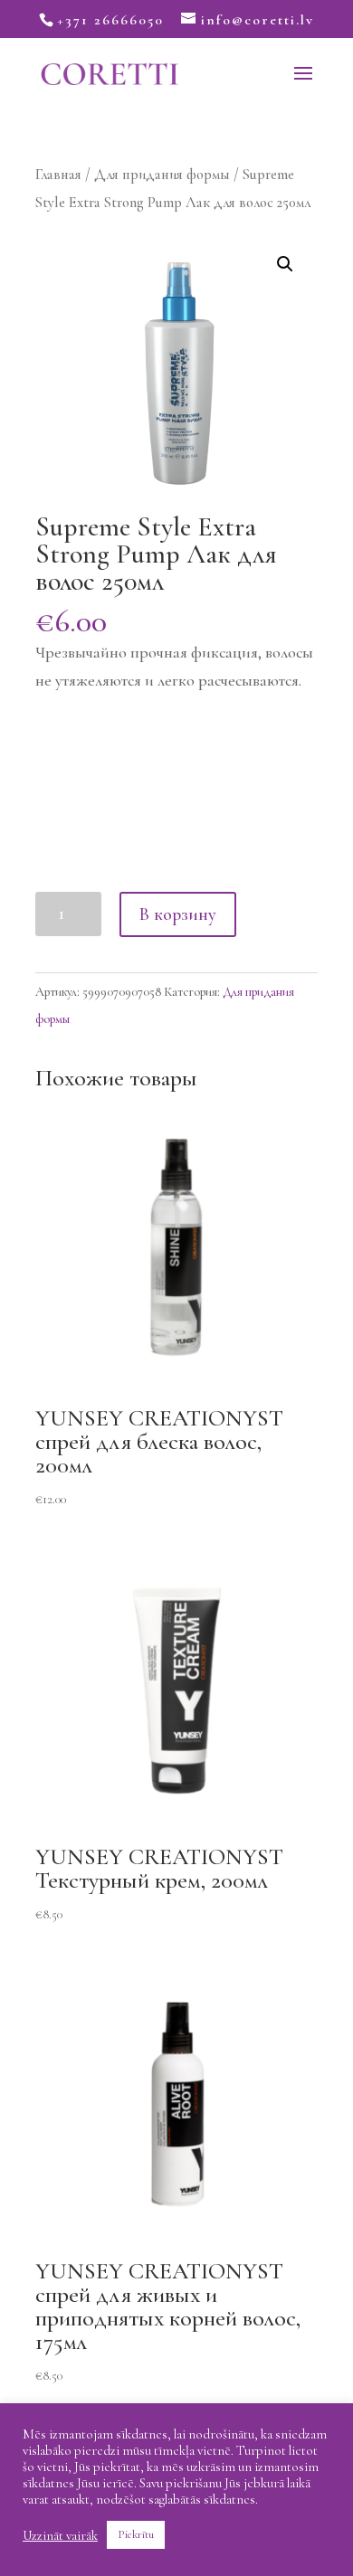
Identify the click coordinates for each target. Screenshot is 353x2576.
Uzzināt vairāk (60, 2535)
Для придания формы (162, 175)
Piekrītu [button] (136, 2534)
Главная (58, 175)
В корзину (178, 914)
